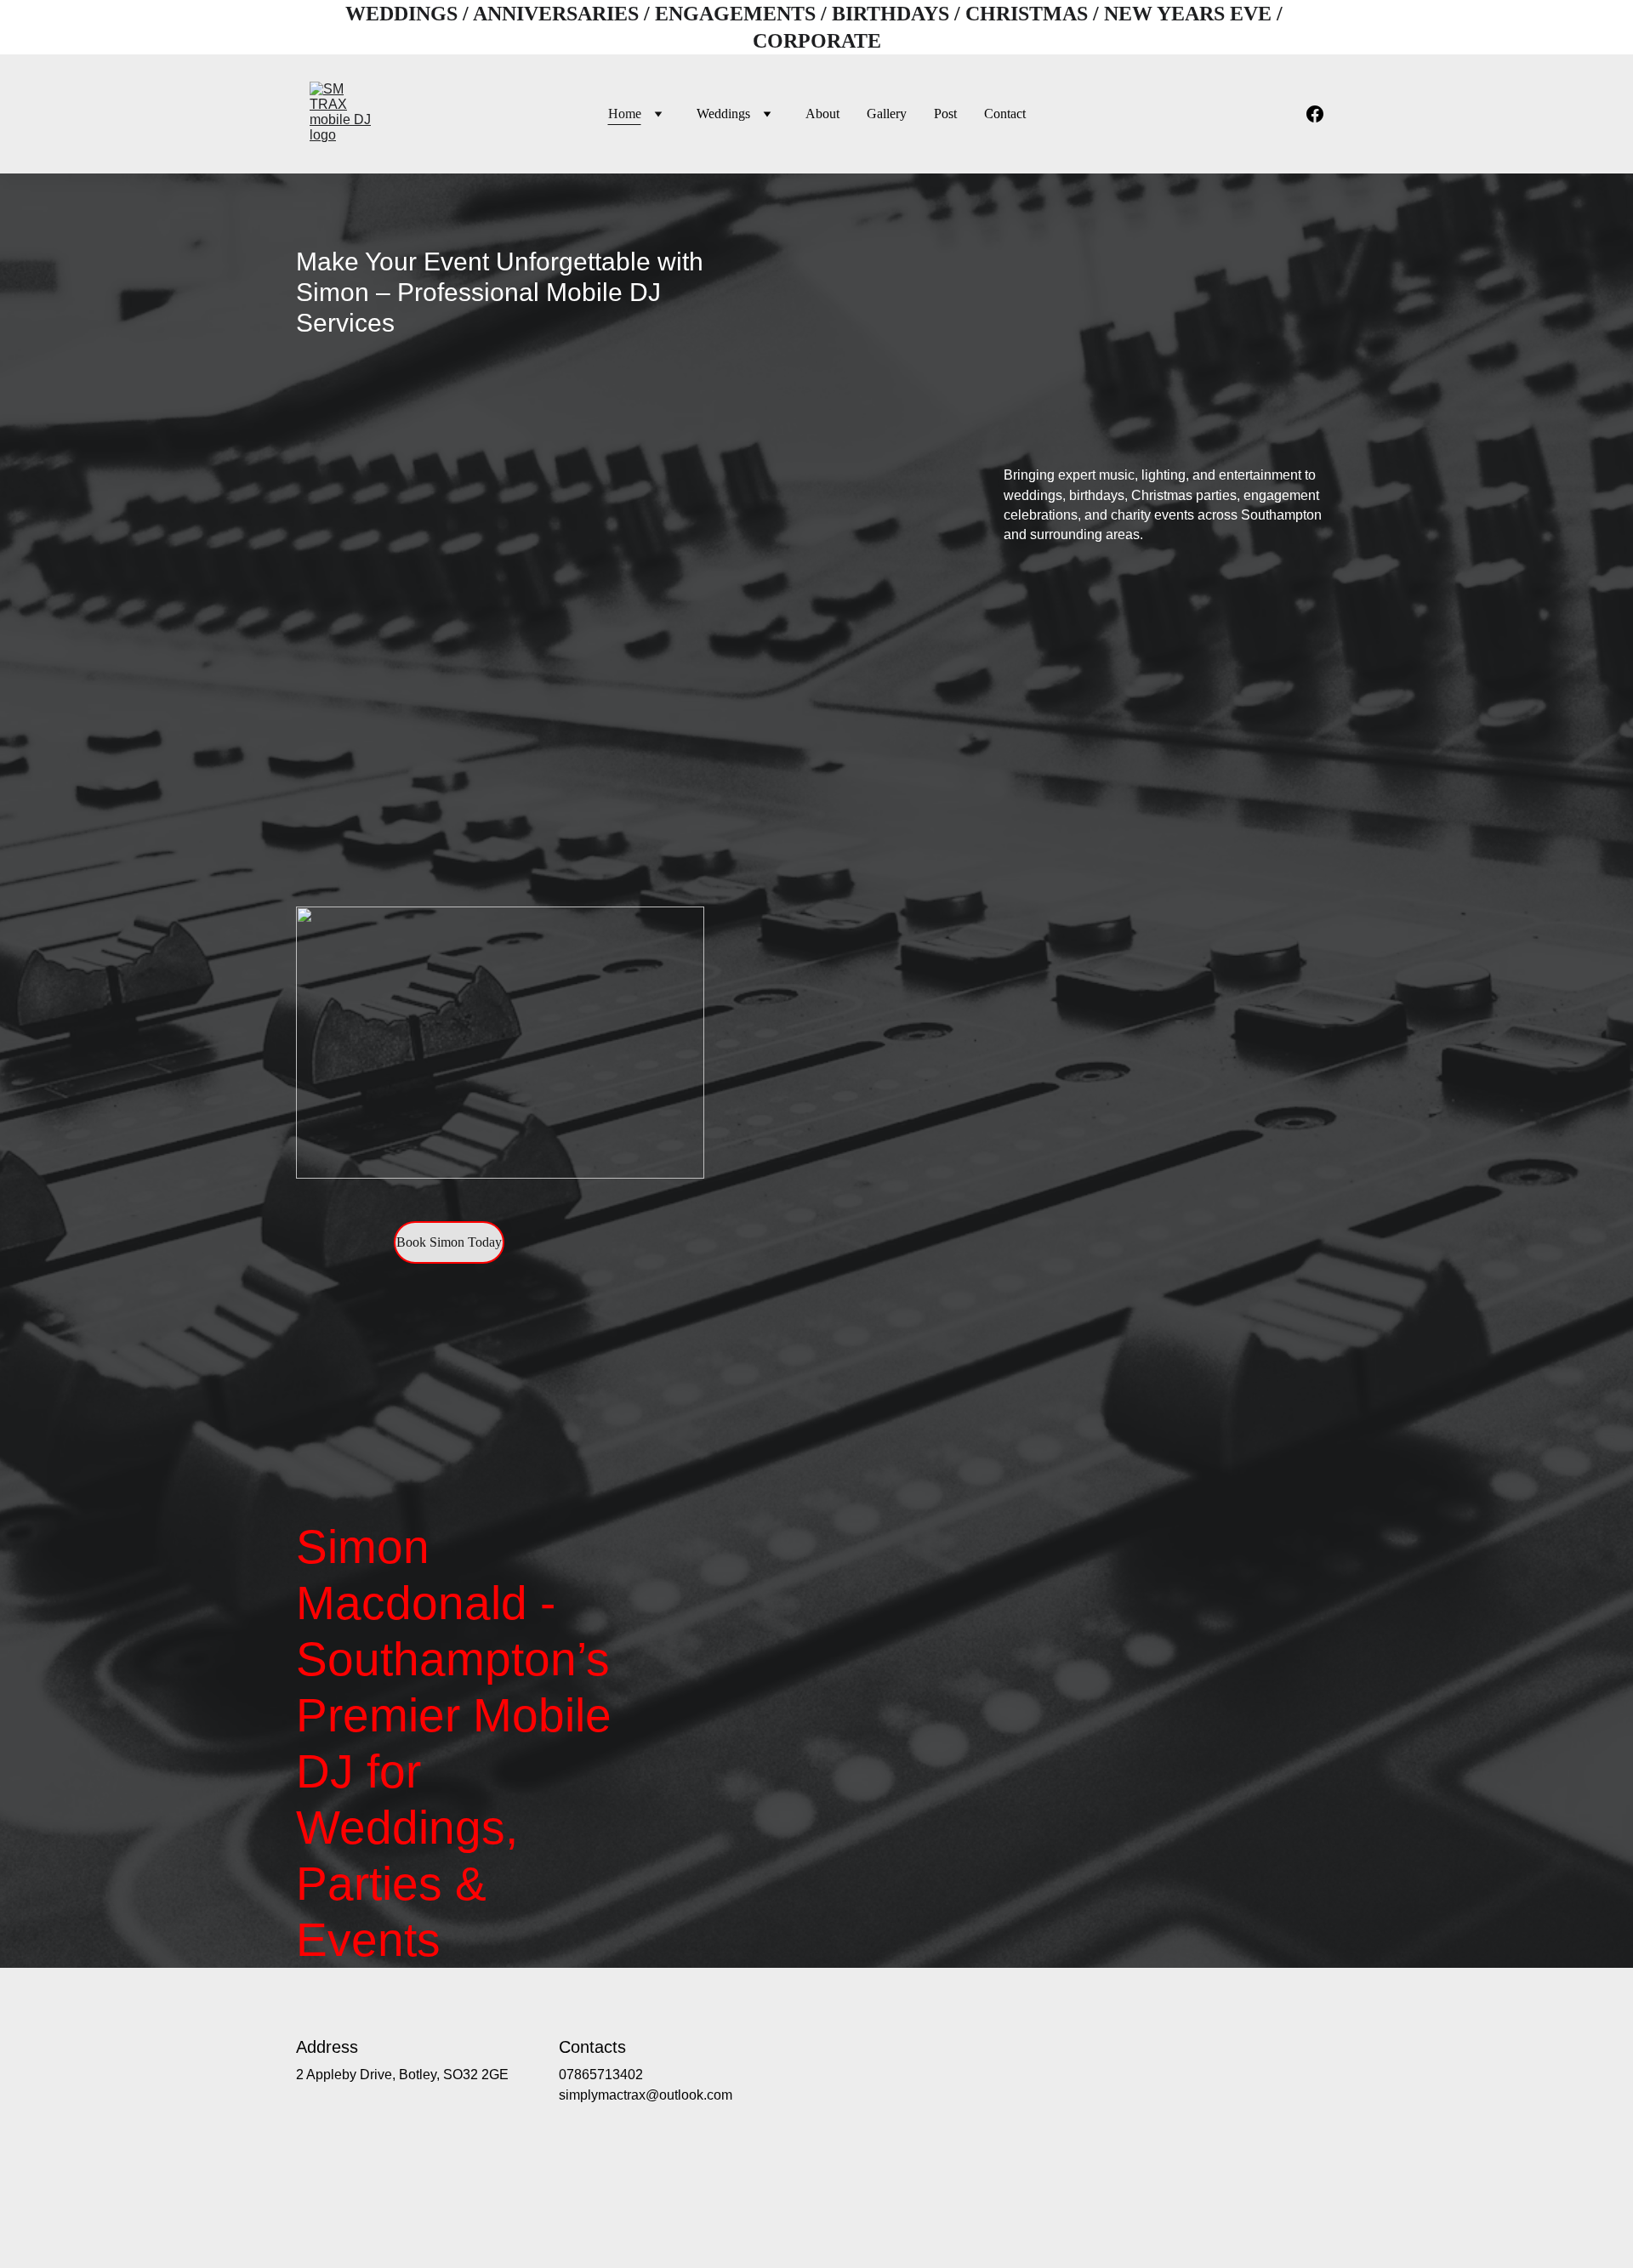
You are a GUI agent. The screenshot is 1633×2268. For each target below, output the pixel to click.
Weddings (723, 114)
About (822, 114)
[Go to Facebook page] (1315, 114)
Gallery (887, 114)
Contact (1005, 114)
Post (945, 114)
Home (625, 114)
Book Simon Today (449, 1242)
